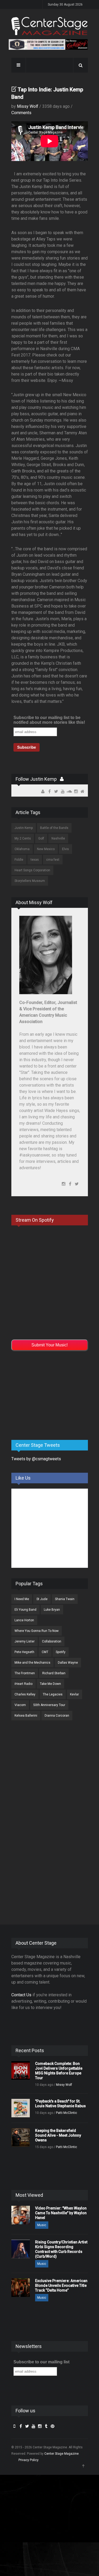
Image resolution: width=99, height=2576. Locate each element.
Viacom (20, 1705)
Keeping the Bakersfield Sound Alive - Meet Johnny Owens (58, 2135)
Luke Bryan (52, 1610)
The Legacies (53, 1694)
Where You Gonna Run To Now (37, 1631)
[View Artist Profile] (62, 779)
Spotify (61, 1652)
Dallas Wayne (68, 1663)
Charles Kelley (25, 1694)
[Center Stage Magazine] (50, 26)
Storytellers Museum (30, 881)
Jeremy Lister (25, 1641)
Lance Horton (24, 1620)
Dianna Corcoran (57, 1716)
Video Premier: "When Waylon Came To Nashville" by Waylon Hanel (61, 2213)
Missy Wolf (28, 106)
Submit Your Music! (49, 1345)
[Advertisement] (51, 1394)
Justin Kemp (24, 828)
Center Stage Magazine (62, 2454)
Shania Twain (65, 1599)
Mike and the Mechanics (32, 1663)
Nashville (58, 838)
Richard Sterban (54, 1673)
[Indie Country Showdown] (48, 44)
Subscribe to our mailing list (41, 2362)
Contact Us (21, 1995)
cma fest (53, 860)
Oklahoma (22, 849)
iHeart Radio (23, 1684)
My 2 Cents (23, 838)
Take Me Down (50, 1684)
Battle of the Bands (54, 828)
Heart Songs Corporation (32, 870)
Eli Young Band (25, 1610)
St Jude (42, 1599)
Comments (21, 113)
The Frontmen (25, 1673)
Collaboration (52, 1641)
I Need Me (22, 1599)
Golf (41, 838)
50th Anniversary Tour (49, 1705)
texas (35, 860)
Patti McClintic (67, 2113)
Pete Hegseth (24, 1652)
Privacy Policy (29, 2460)
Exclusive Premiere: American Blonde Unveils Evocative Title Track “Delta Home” (61, 2285)
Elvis (65, 849)
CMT (45, 1652)
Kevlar (74, 1694)
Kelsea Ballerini (26, 1716)
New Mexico (46, 849)
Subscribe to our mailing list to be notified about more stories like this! (49, 720)
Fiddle (19, 860)
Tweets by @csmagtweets (36, 1459)
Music (42, 2225)
